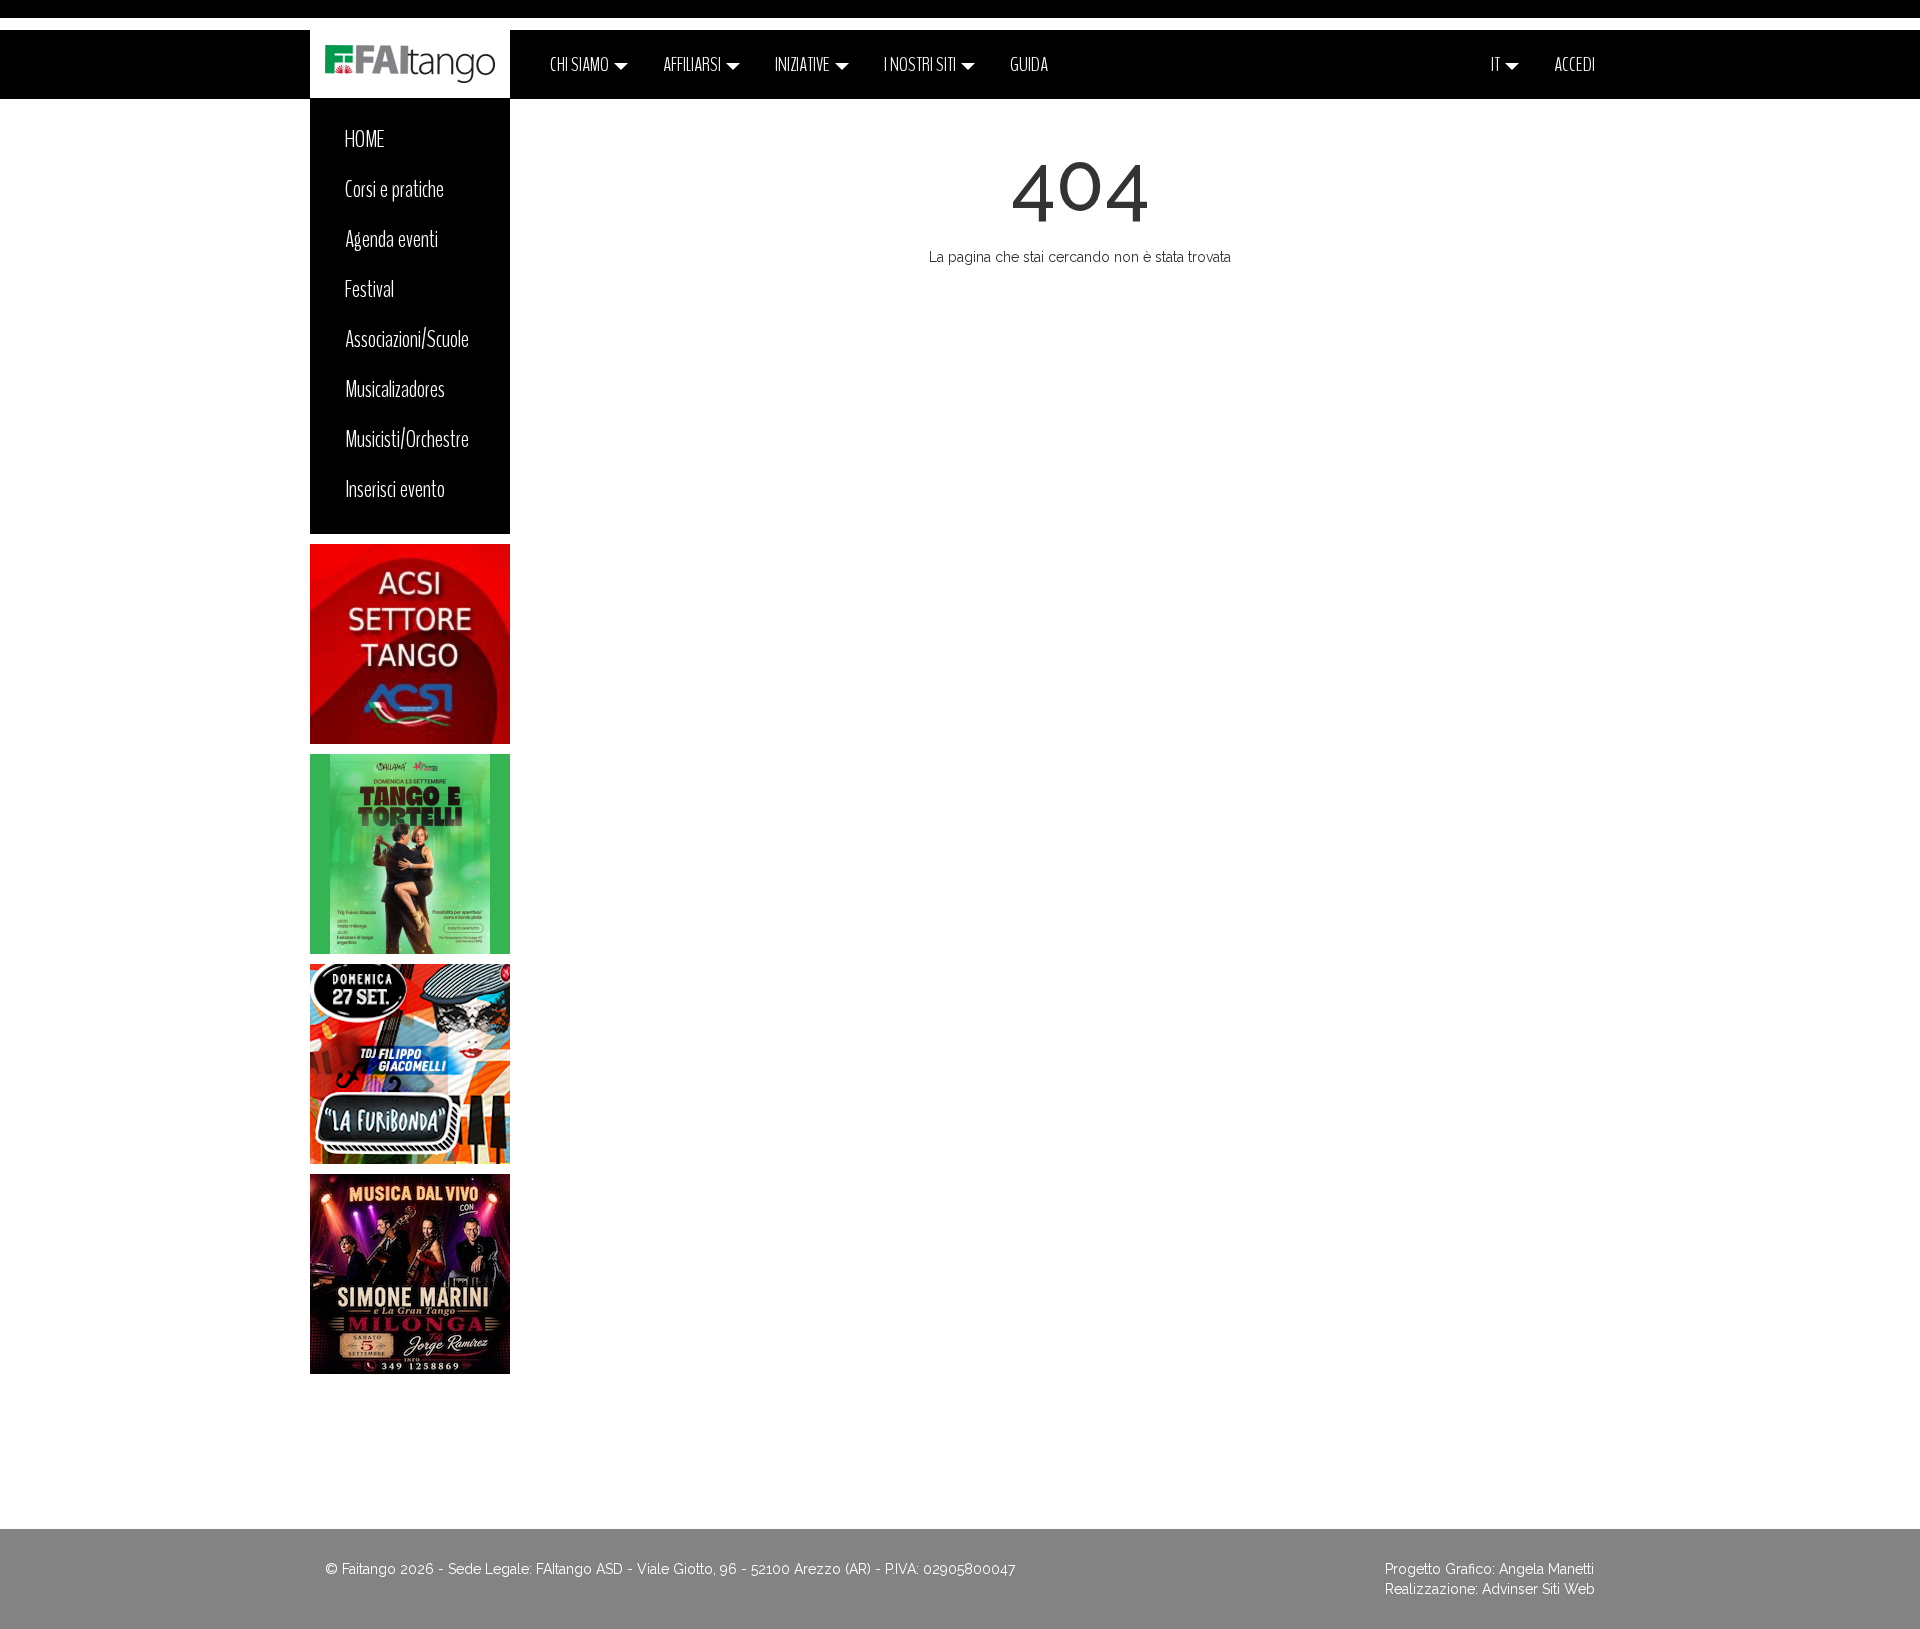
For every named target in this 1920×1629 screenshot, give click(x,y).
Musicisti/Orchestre (407, 439)
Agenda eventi (391, 239)
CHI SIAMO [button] (581, 64)
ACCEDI (1574, 64)
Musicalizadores (395, 389)
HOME (365, 139)
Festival (369, 289)
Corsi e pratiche (394, 189)
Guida (1029, 64)
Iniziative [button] (804, 64)
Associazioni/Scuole (407, 339)
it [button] (1497, 64)
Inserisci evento (395, 489)
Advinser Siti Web (1538, 1589)
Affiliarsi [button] (693, 64)
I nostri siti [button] (921, 64)
